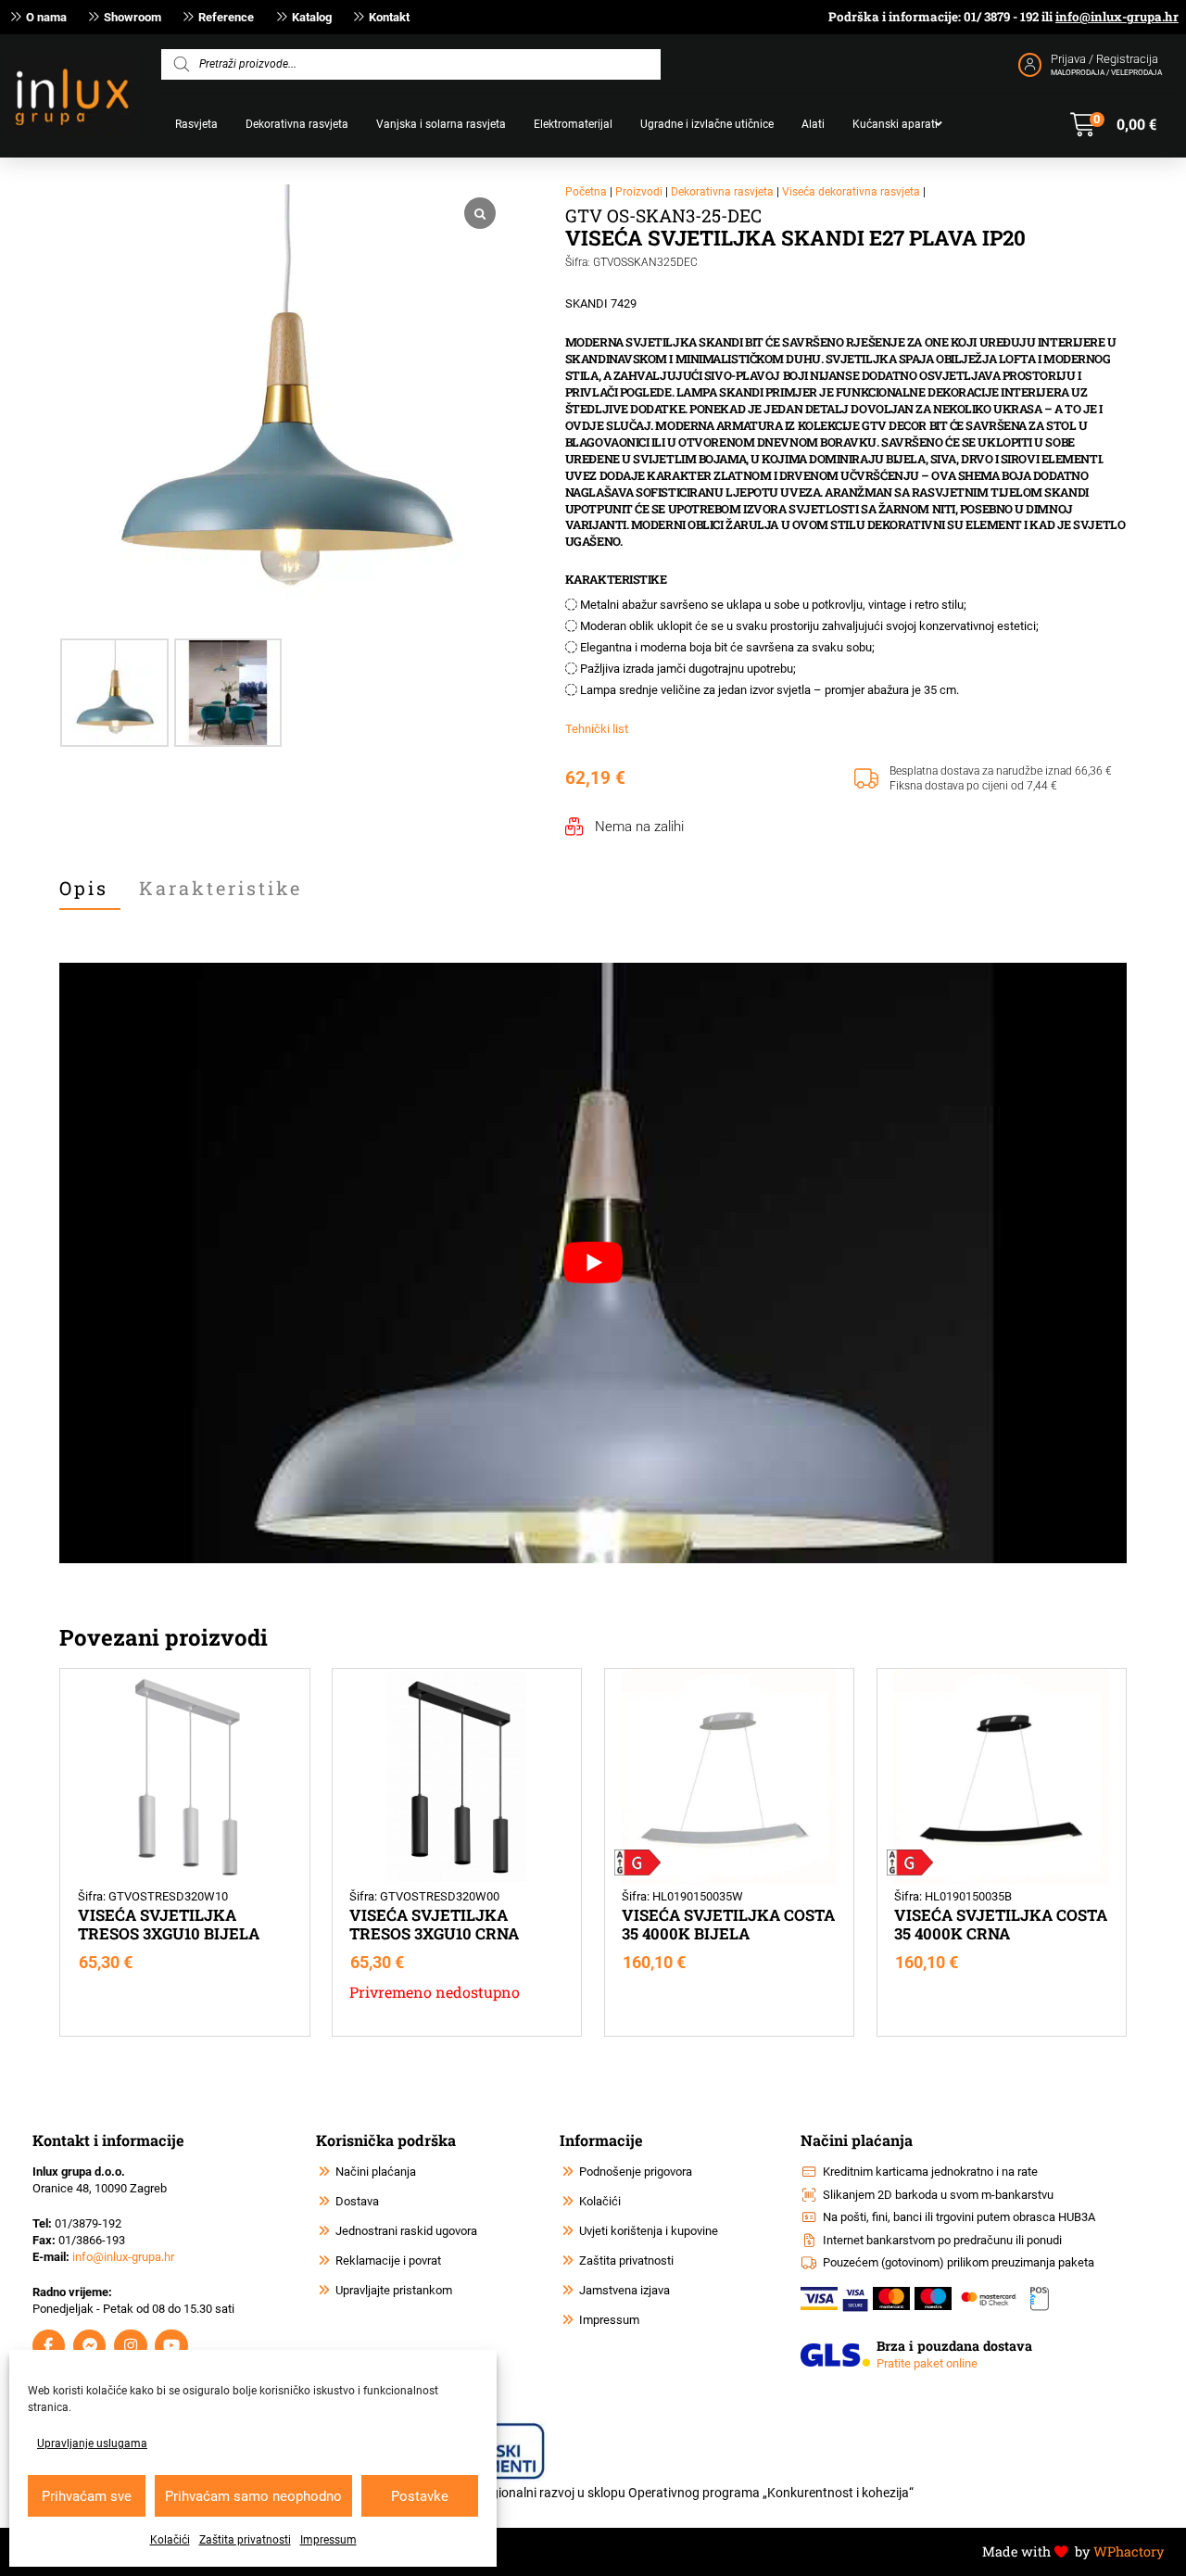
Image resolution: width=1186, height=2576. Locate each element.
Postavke (420, 2496)
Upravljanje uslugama (92, 2443)
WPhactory (1129, 2551)
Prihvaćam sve (87, 2496)
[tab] (90, 889)
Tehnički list (597, 729)
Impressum (328, 2540)
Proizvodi (639, 192)
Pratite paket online (927, 2363)
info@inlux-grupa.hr (1117, 17)
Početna (586, 192)
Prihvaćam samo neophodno (253, 2496)
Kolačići (170, 2540)
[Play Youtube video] (593, 1263)
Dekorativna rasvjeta (722, 192)
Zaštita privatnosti (245, 2540)
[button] (1113, 125)
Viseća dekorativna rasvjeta (851, 192)
